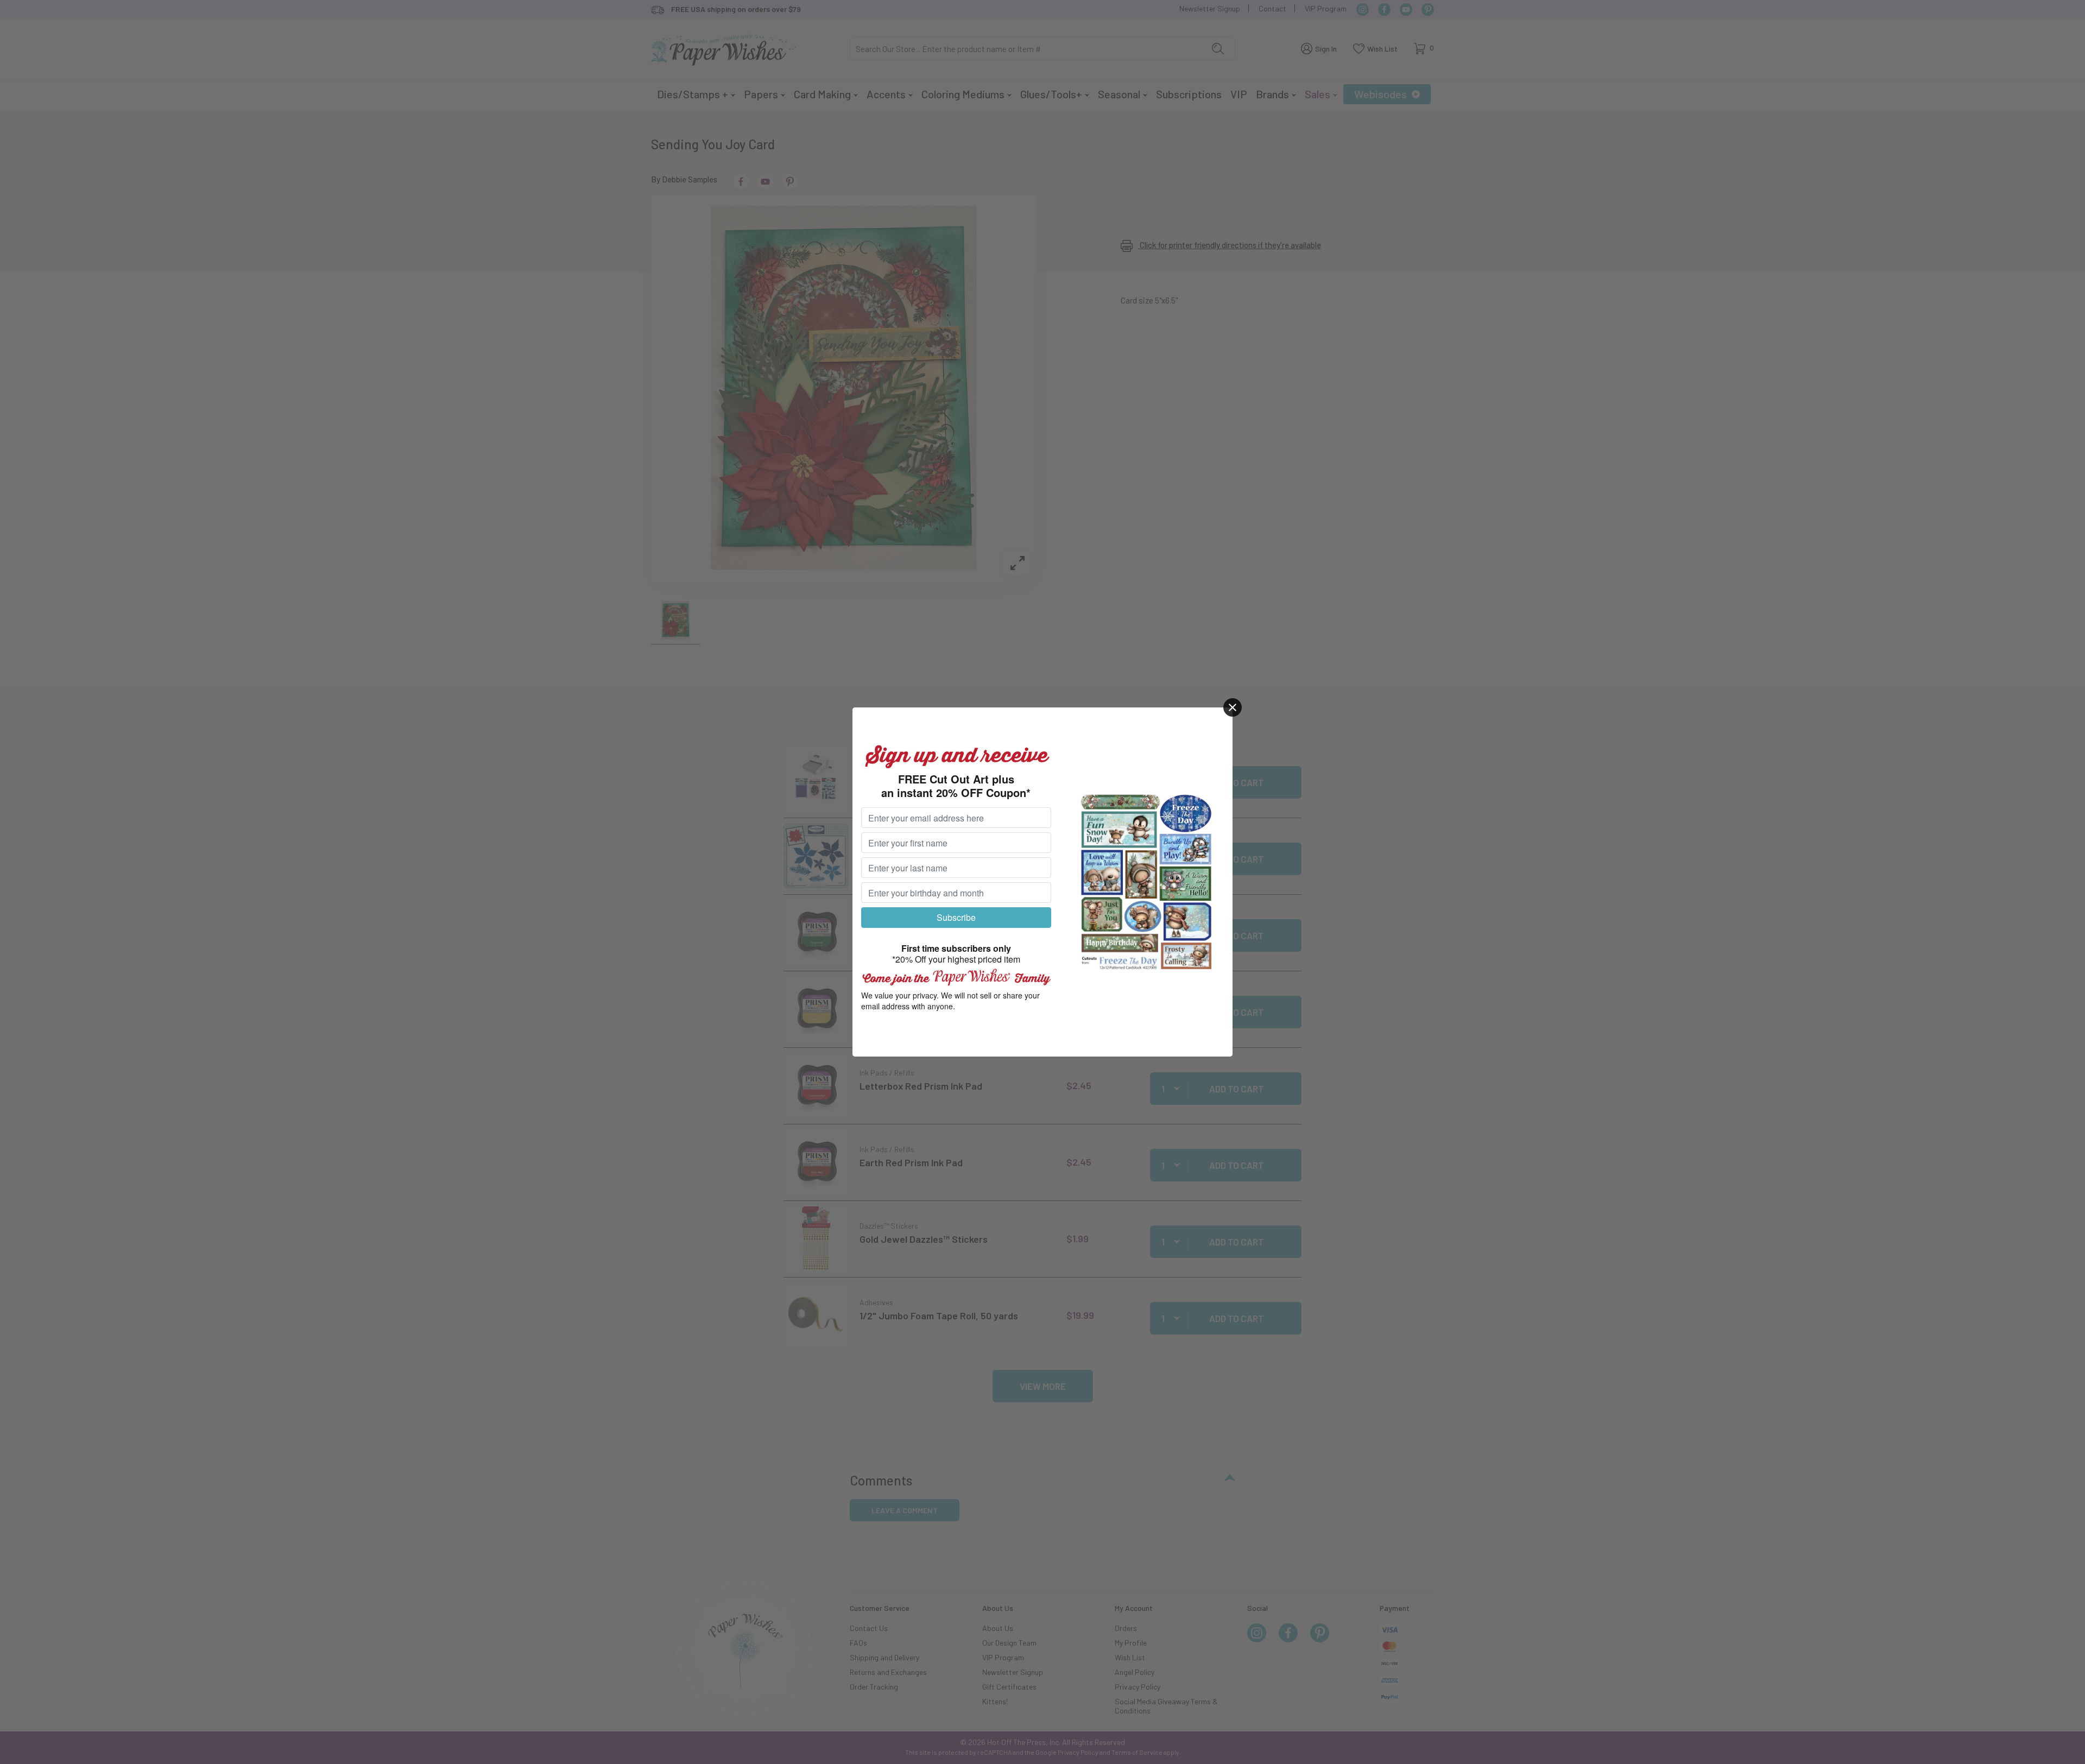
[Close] (1233, 707)
